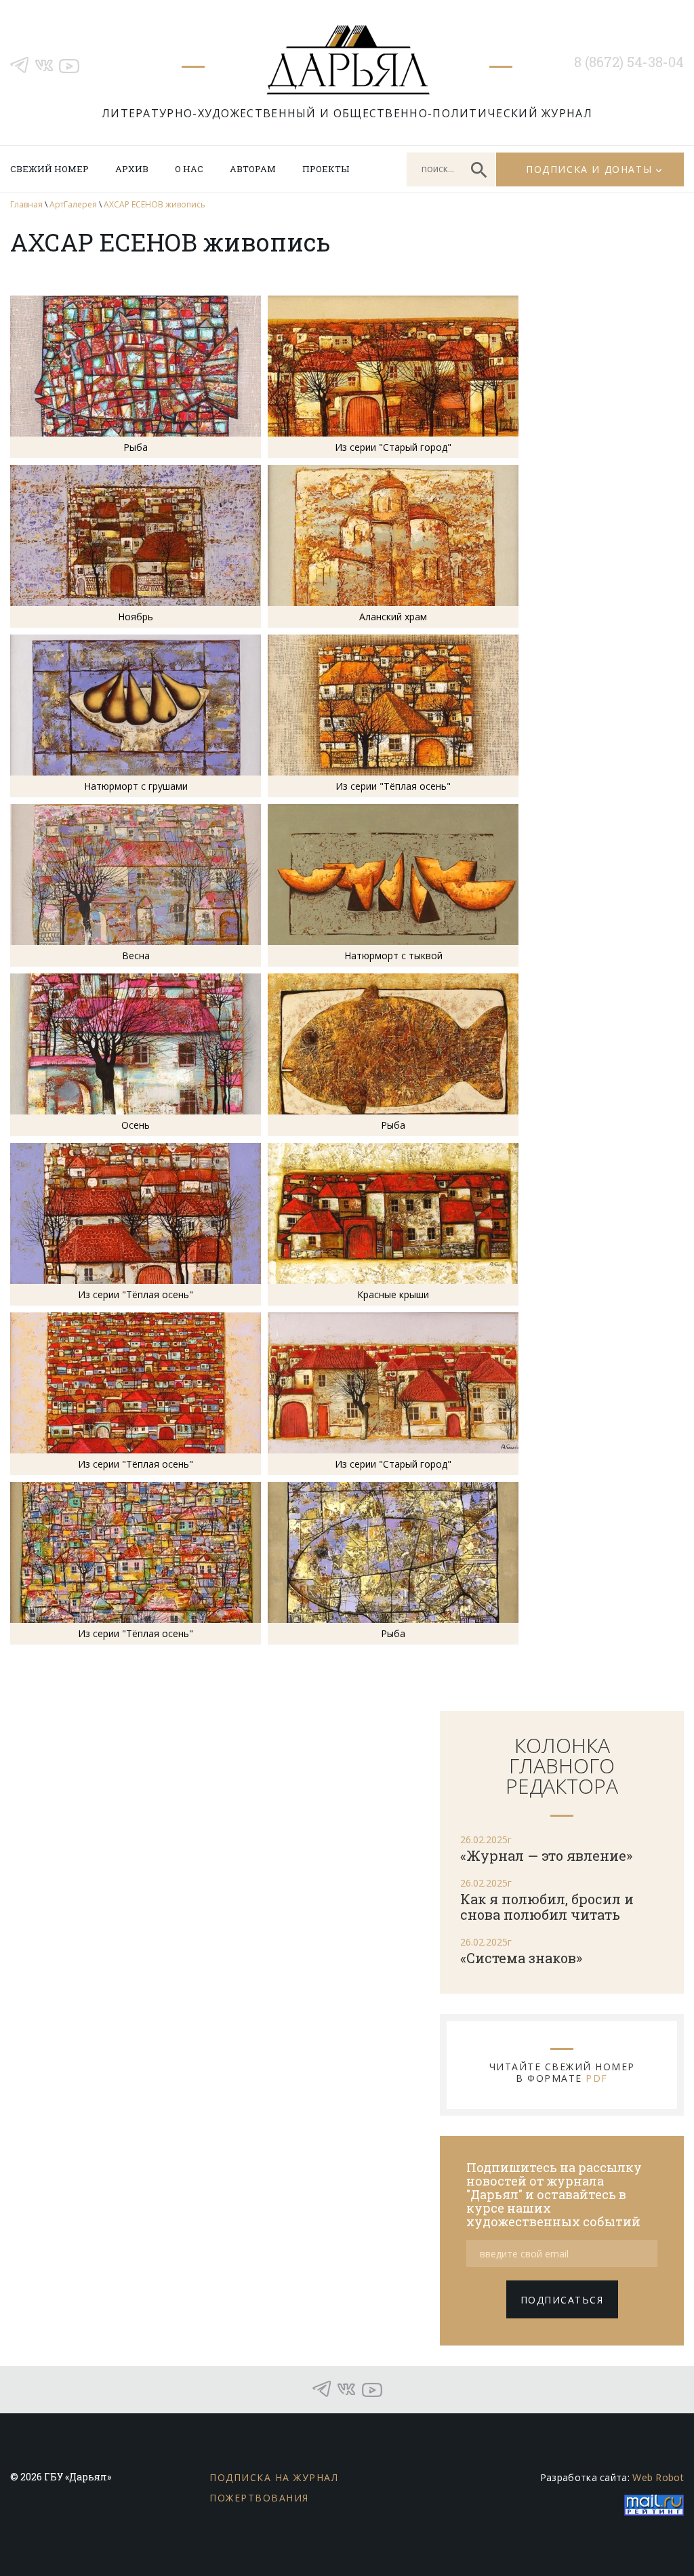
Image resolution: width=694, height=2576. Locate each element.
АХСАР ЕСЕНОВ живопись (155, 204)
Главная (26, 204)
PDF (597, 2078)
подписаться (562, 2300)
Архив (132, 169)
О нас (189, 169)
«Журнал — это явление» (546, 1855)
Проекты (326, 169)
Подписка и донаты (589, 169)
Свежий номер (49, 169)
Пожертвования (259, 2498)
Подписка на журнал (274, 2477)
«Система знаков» (521, 1958)
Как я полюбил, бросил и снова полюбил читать (547, 1907)
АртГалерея (73, 204)
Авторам (253, 169)
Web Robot (658, 2477)
